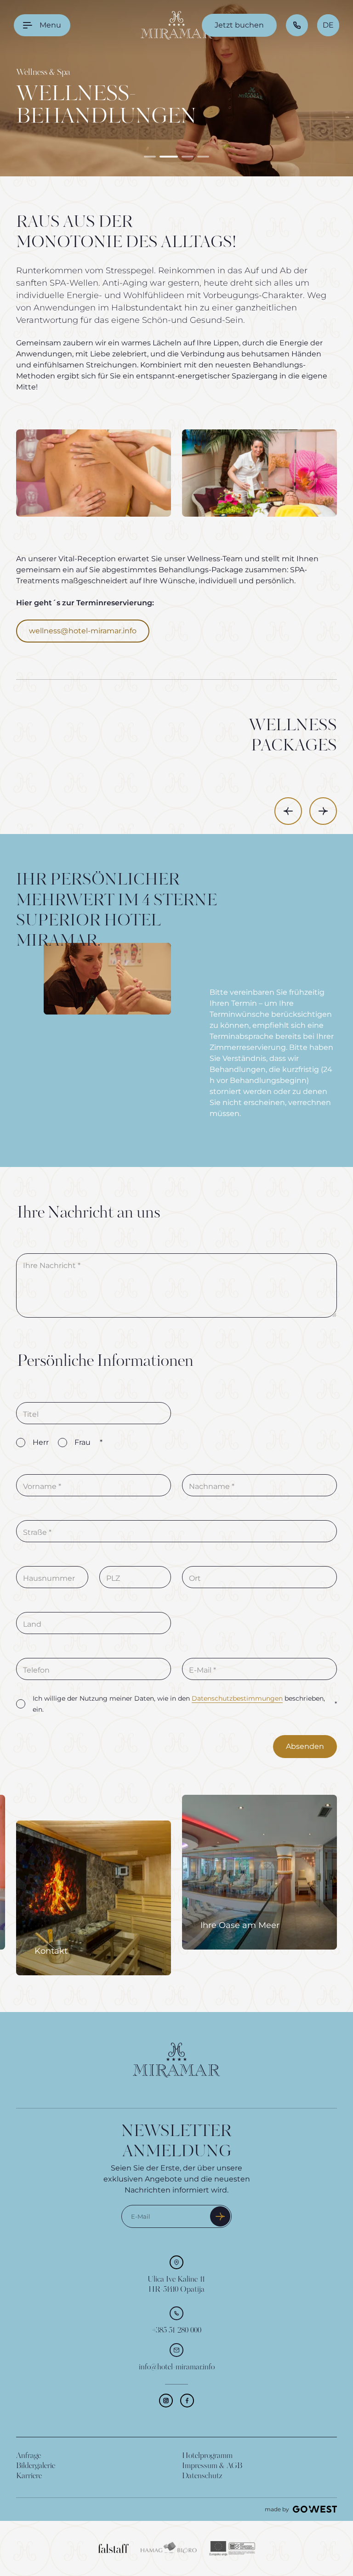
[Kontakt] (94, 1898)
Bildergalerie (36, 2466)
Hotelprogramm (207, 2456)
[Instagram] (166, 2401)
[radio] (21, 1443)
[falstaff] (114, 2548)
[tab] (150, 157)
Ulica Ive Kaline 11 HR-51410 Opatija (176, 2285)
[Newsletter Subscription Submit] (220, 2216)
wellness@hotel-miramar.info (83, 631)
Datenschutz (202, 2476)
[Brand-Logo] (176, 25)
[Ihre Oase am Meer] (259, 1872)
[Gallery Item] (94, 473)
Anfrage (28, 2456)
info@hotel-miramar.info (177, 2367)
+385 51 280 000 (177, 2331)
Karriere (29, 2476)
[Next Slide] (323, 811)
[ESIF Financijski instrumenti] (232, 2548)
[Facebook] (187, 2401)
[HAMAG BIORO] (169, 2548)
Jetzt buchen (239, 25)
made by (277, 2509)
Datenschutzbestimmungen (237, 1698)
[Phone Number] (297, 25)
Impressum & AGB (212, 2466)
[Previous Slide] (288, 811)
